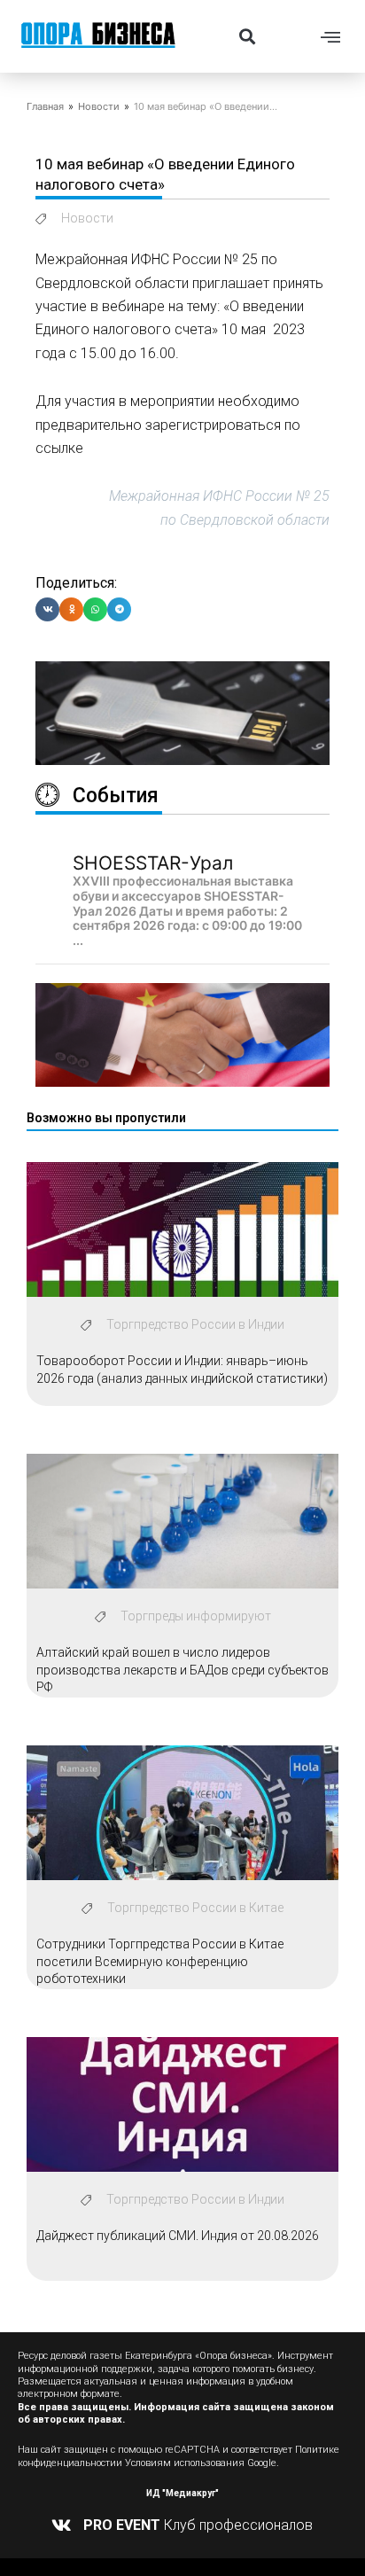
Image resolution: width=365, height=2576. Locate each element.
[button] (247, 36)
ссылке (59, 448)
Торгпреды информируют (196, 1616)
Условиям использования (185, 2463)
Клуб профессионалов (198, 2525)
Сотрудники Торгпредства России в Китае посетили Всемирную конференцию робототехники (160, 1961)
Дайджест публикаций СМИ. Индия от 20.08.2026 (178, 2236)
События (116, 796)
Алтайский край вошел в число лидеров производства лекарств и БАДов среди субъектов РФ (182, 1670)
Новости (99, 106)
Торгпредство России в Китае (195, 1908)
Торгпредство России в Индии (195, 1324)
